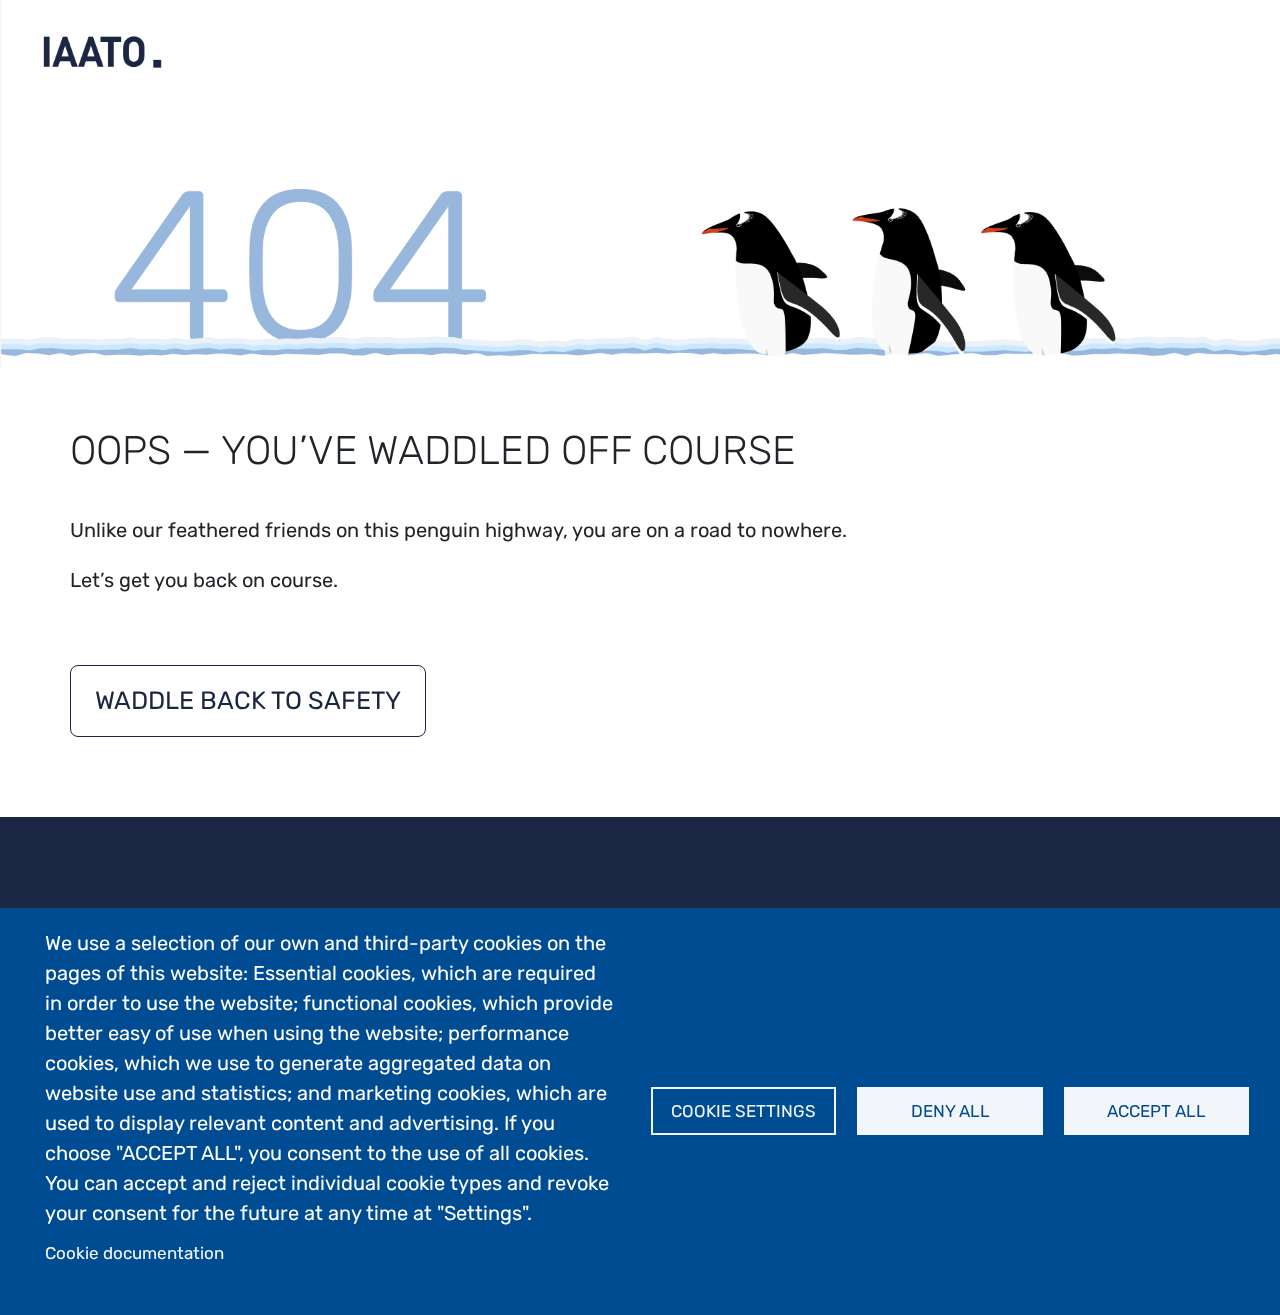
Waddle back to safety (248, 700)
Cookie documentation (134, 1253)
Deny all (950, 1111)
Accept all (1156, 1111)
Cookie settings (743, 1111)
